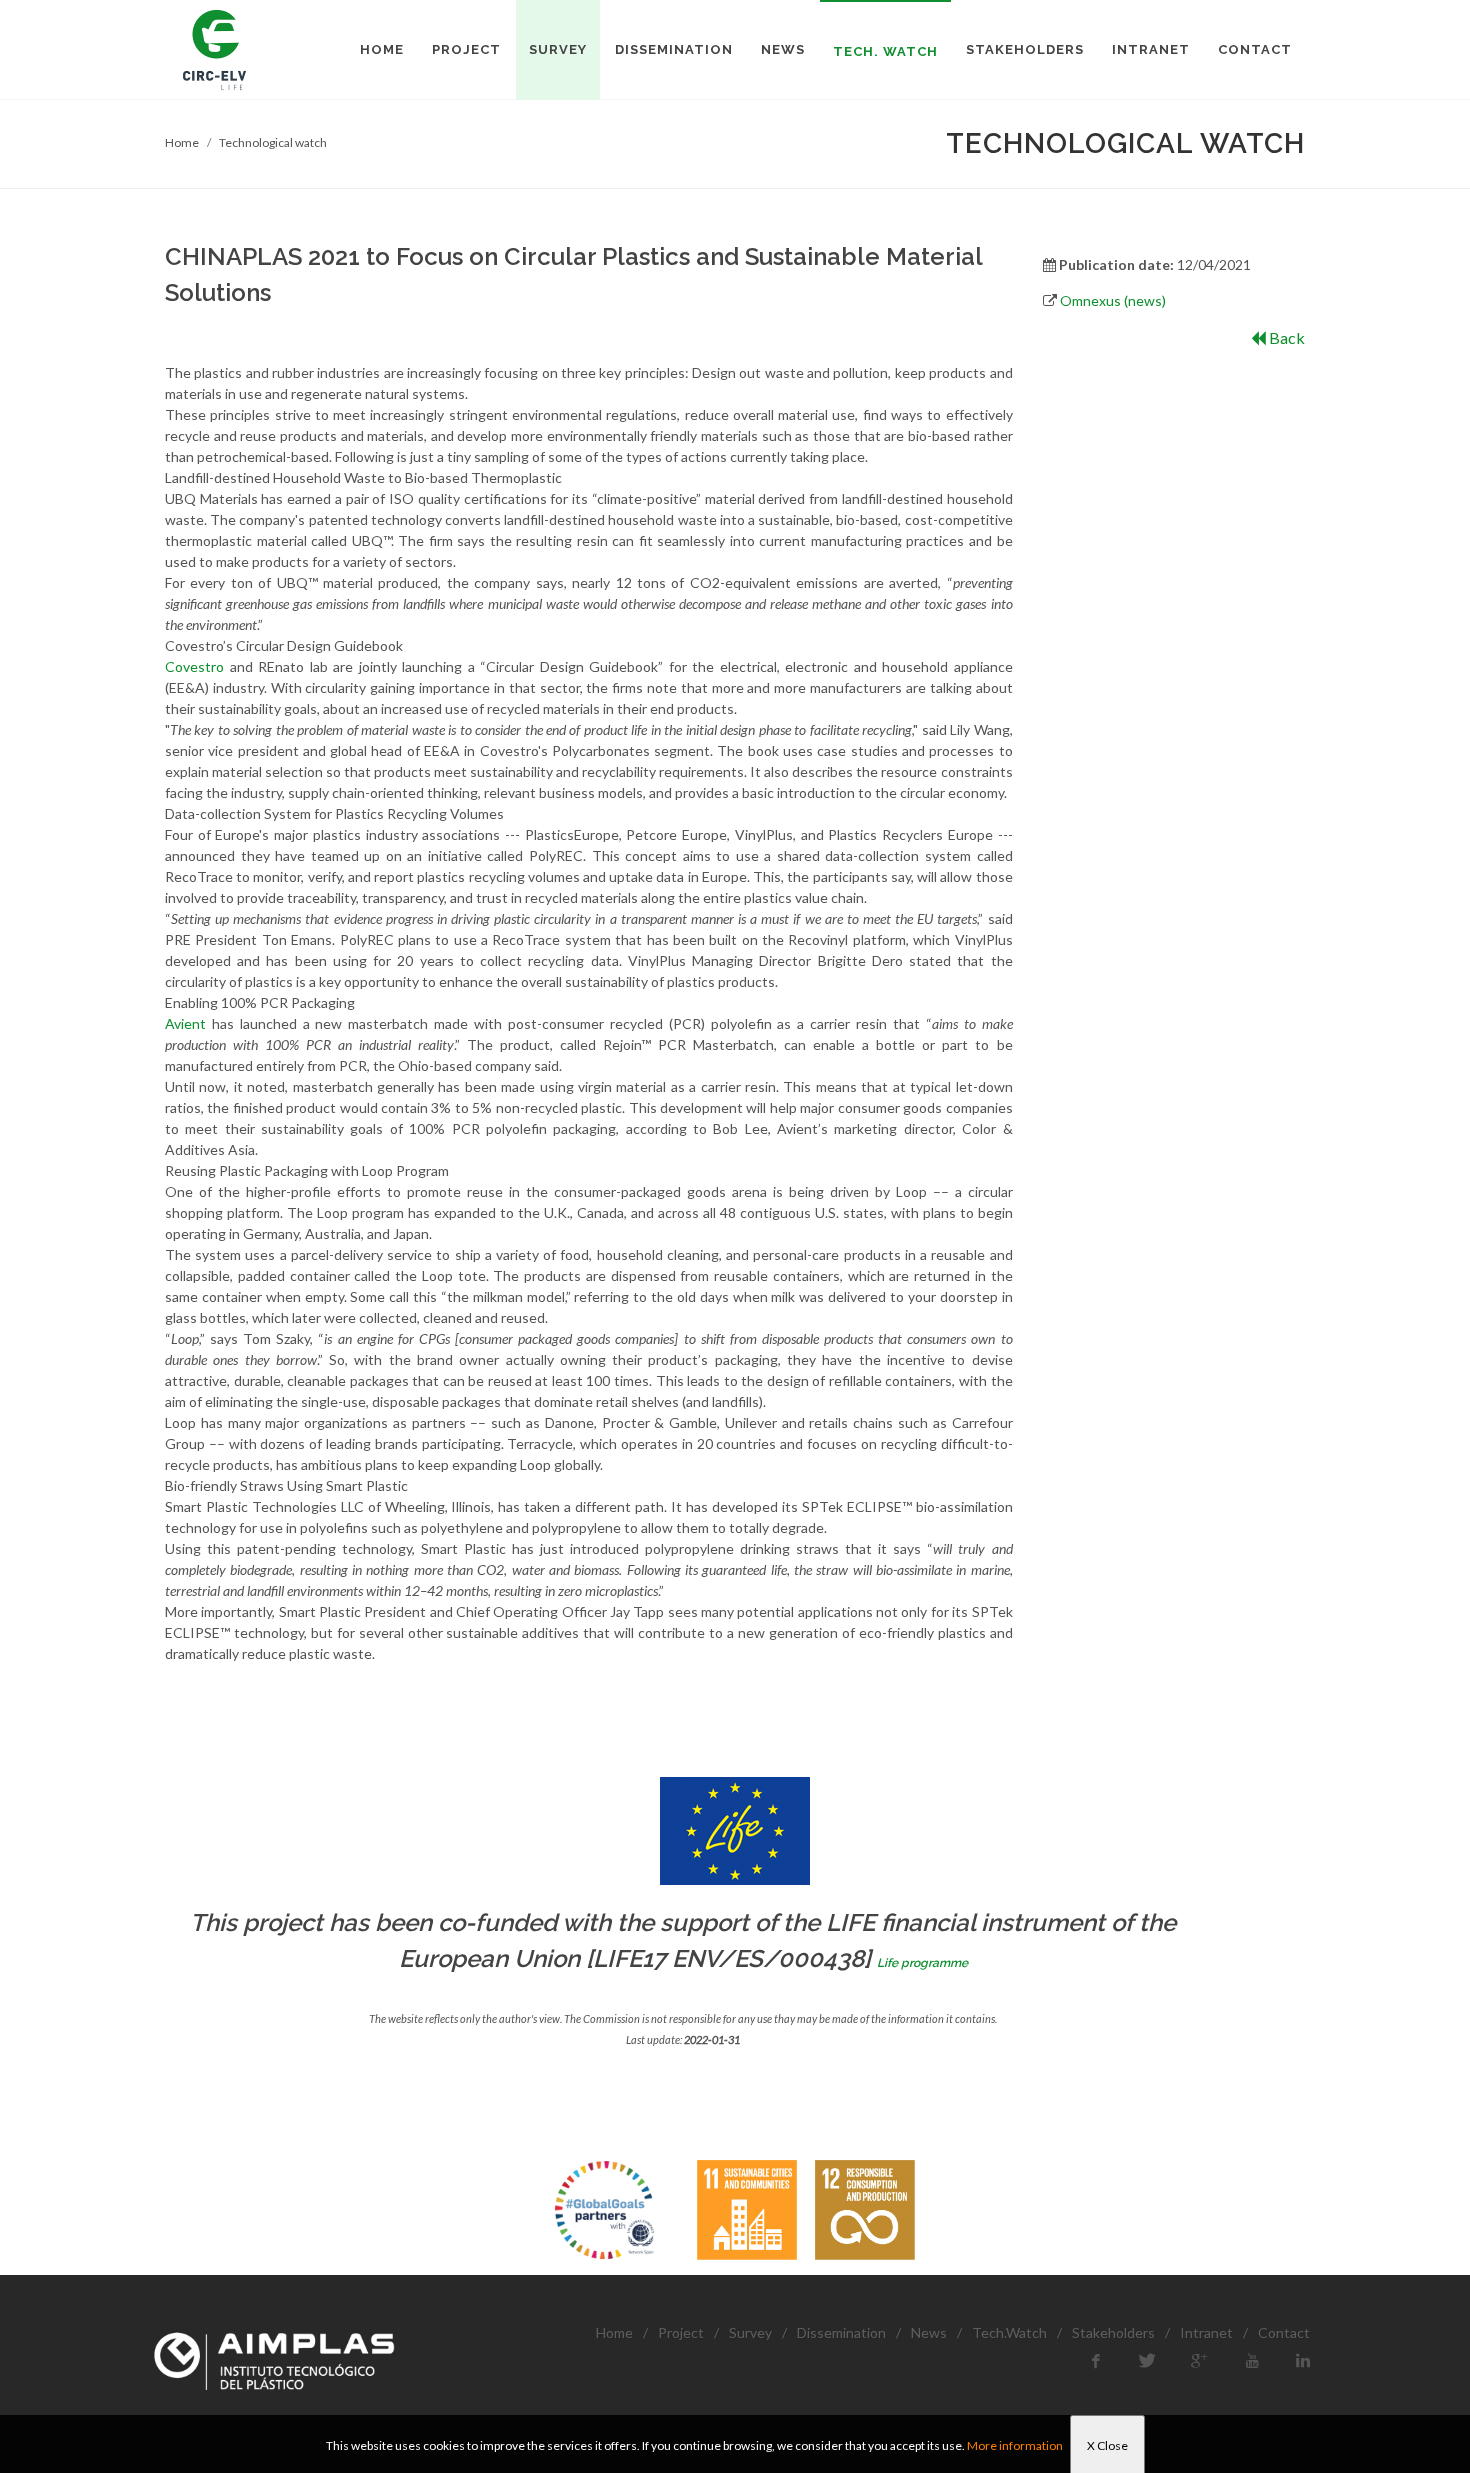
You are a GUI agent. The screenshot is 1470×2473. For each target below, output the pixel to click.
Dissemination (841, 2332)
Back (1285, 337)
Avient (185, 1023)
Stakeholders (1113, 2332)
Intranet (1206, 2332)
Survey (750, 2332)
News (929, 2332)
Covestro (194, 666)
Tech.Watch (1009, 2332)
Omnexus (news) (1113, 300)
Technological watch (273, 142)
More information (1015, 2445)
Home (182, 142)
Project (681, 2332)
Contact (1284, 2332)
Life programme (922, 1963)
